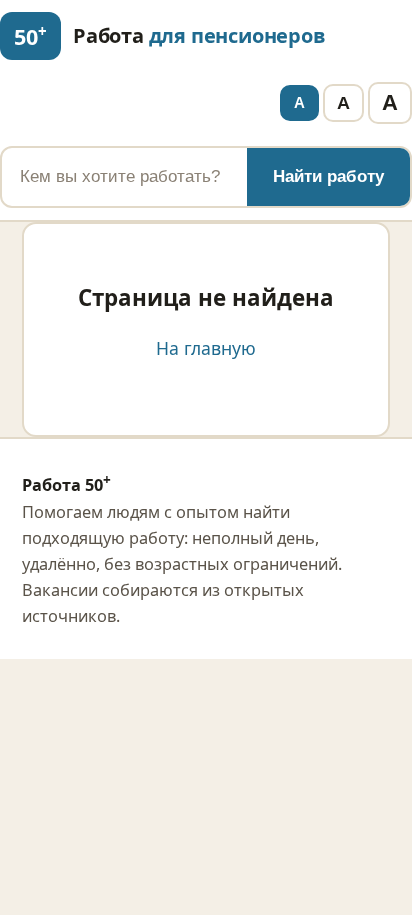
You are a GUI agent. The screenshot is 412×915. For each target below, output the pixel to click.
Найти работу (328, 176)
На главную (206, 348)
